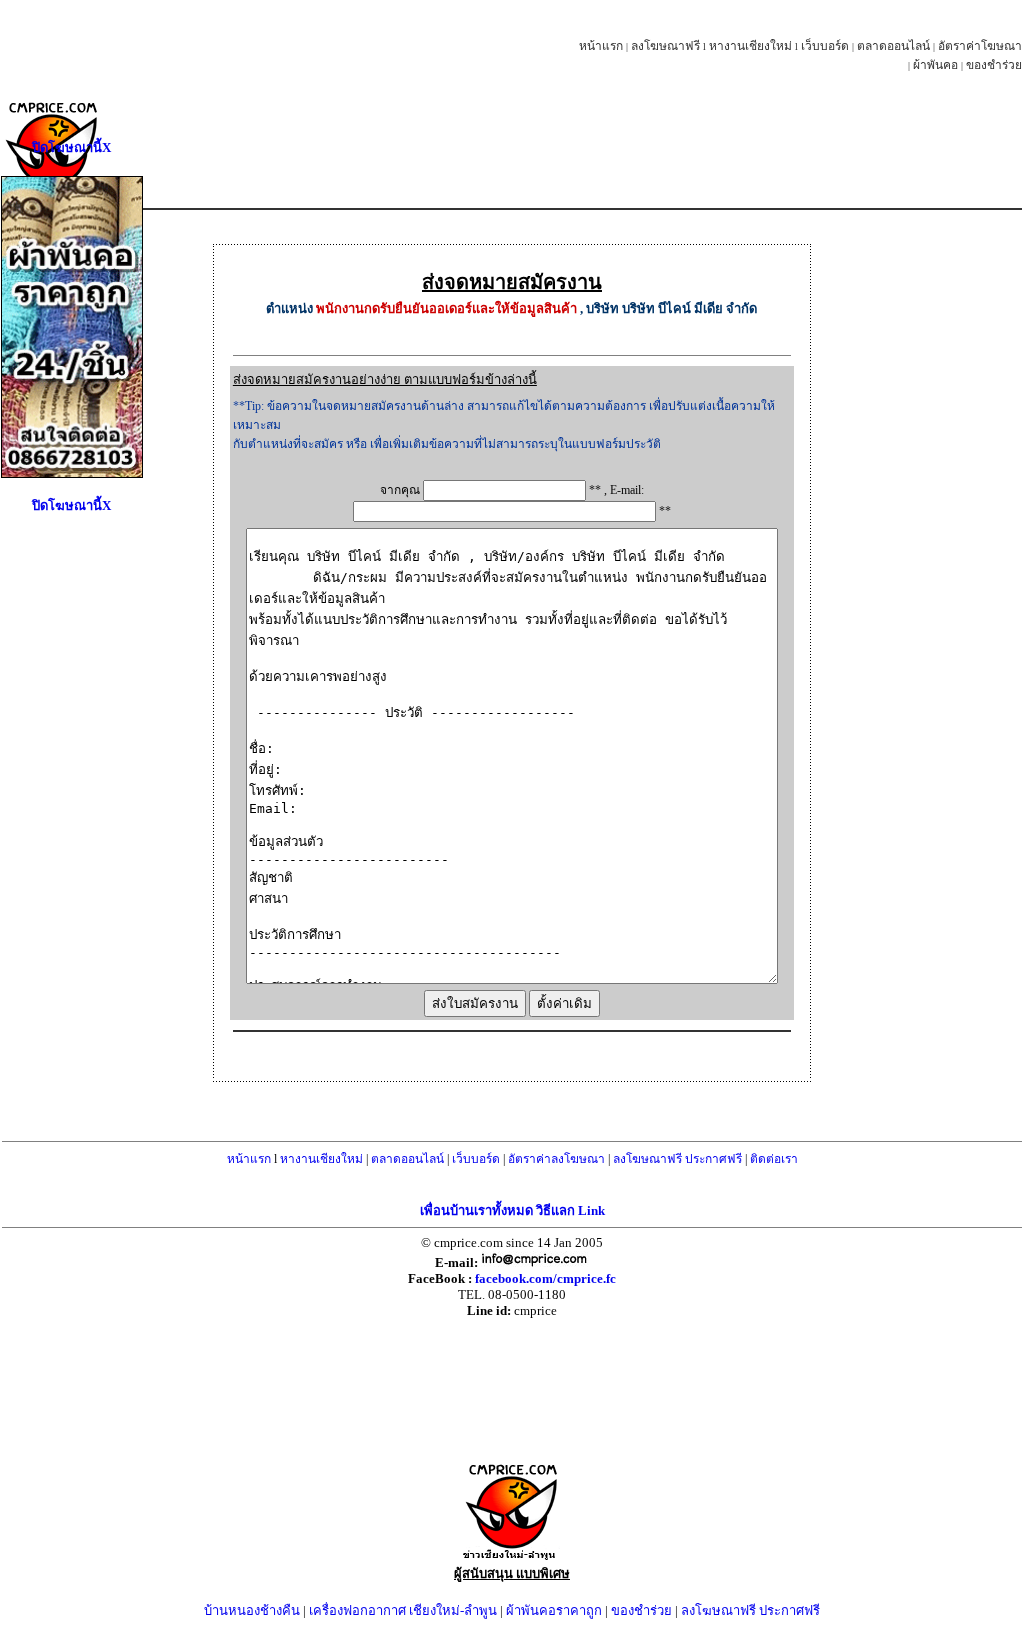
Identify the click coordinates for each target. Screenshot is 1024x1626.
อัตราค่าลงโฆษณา (556, 1159)
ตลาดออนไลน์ (893, 46)
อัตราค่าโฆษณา (980, 46)
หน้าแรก (601, 46)
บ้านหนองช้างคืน (252, 1610)
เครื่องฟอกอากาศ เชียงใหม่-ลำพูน (403, 1610)
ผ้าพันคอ (935, 65)
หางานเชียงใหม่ (750, 46)
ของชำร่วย (994, 65)
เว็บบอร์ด (825, 46)
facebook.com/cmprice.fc (545, 1278)
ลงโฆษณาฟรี (665, 46)
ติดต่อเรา (774, 1159)
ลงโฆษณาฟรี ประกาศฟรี (677, 1159)
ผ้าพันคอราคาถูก (554, 1610)
